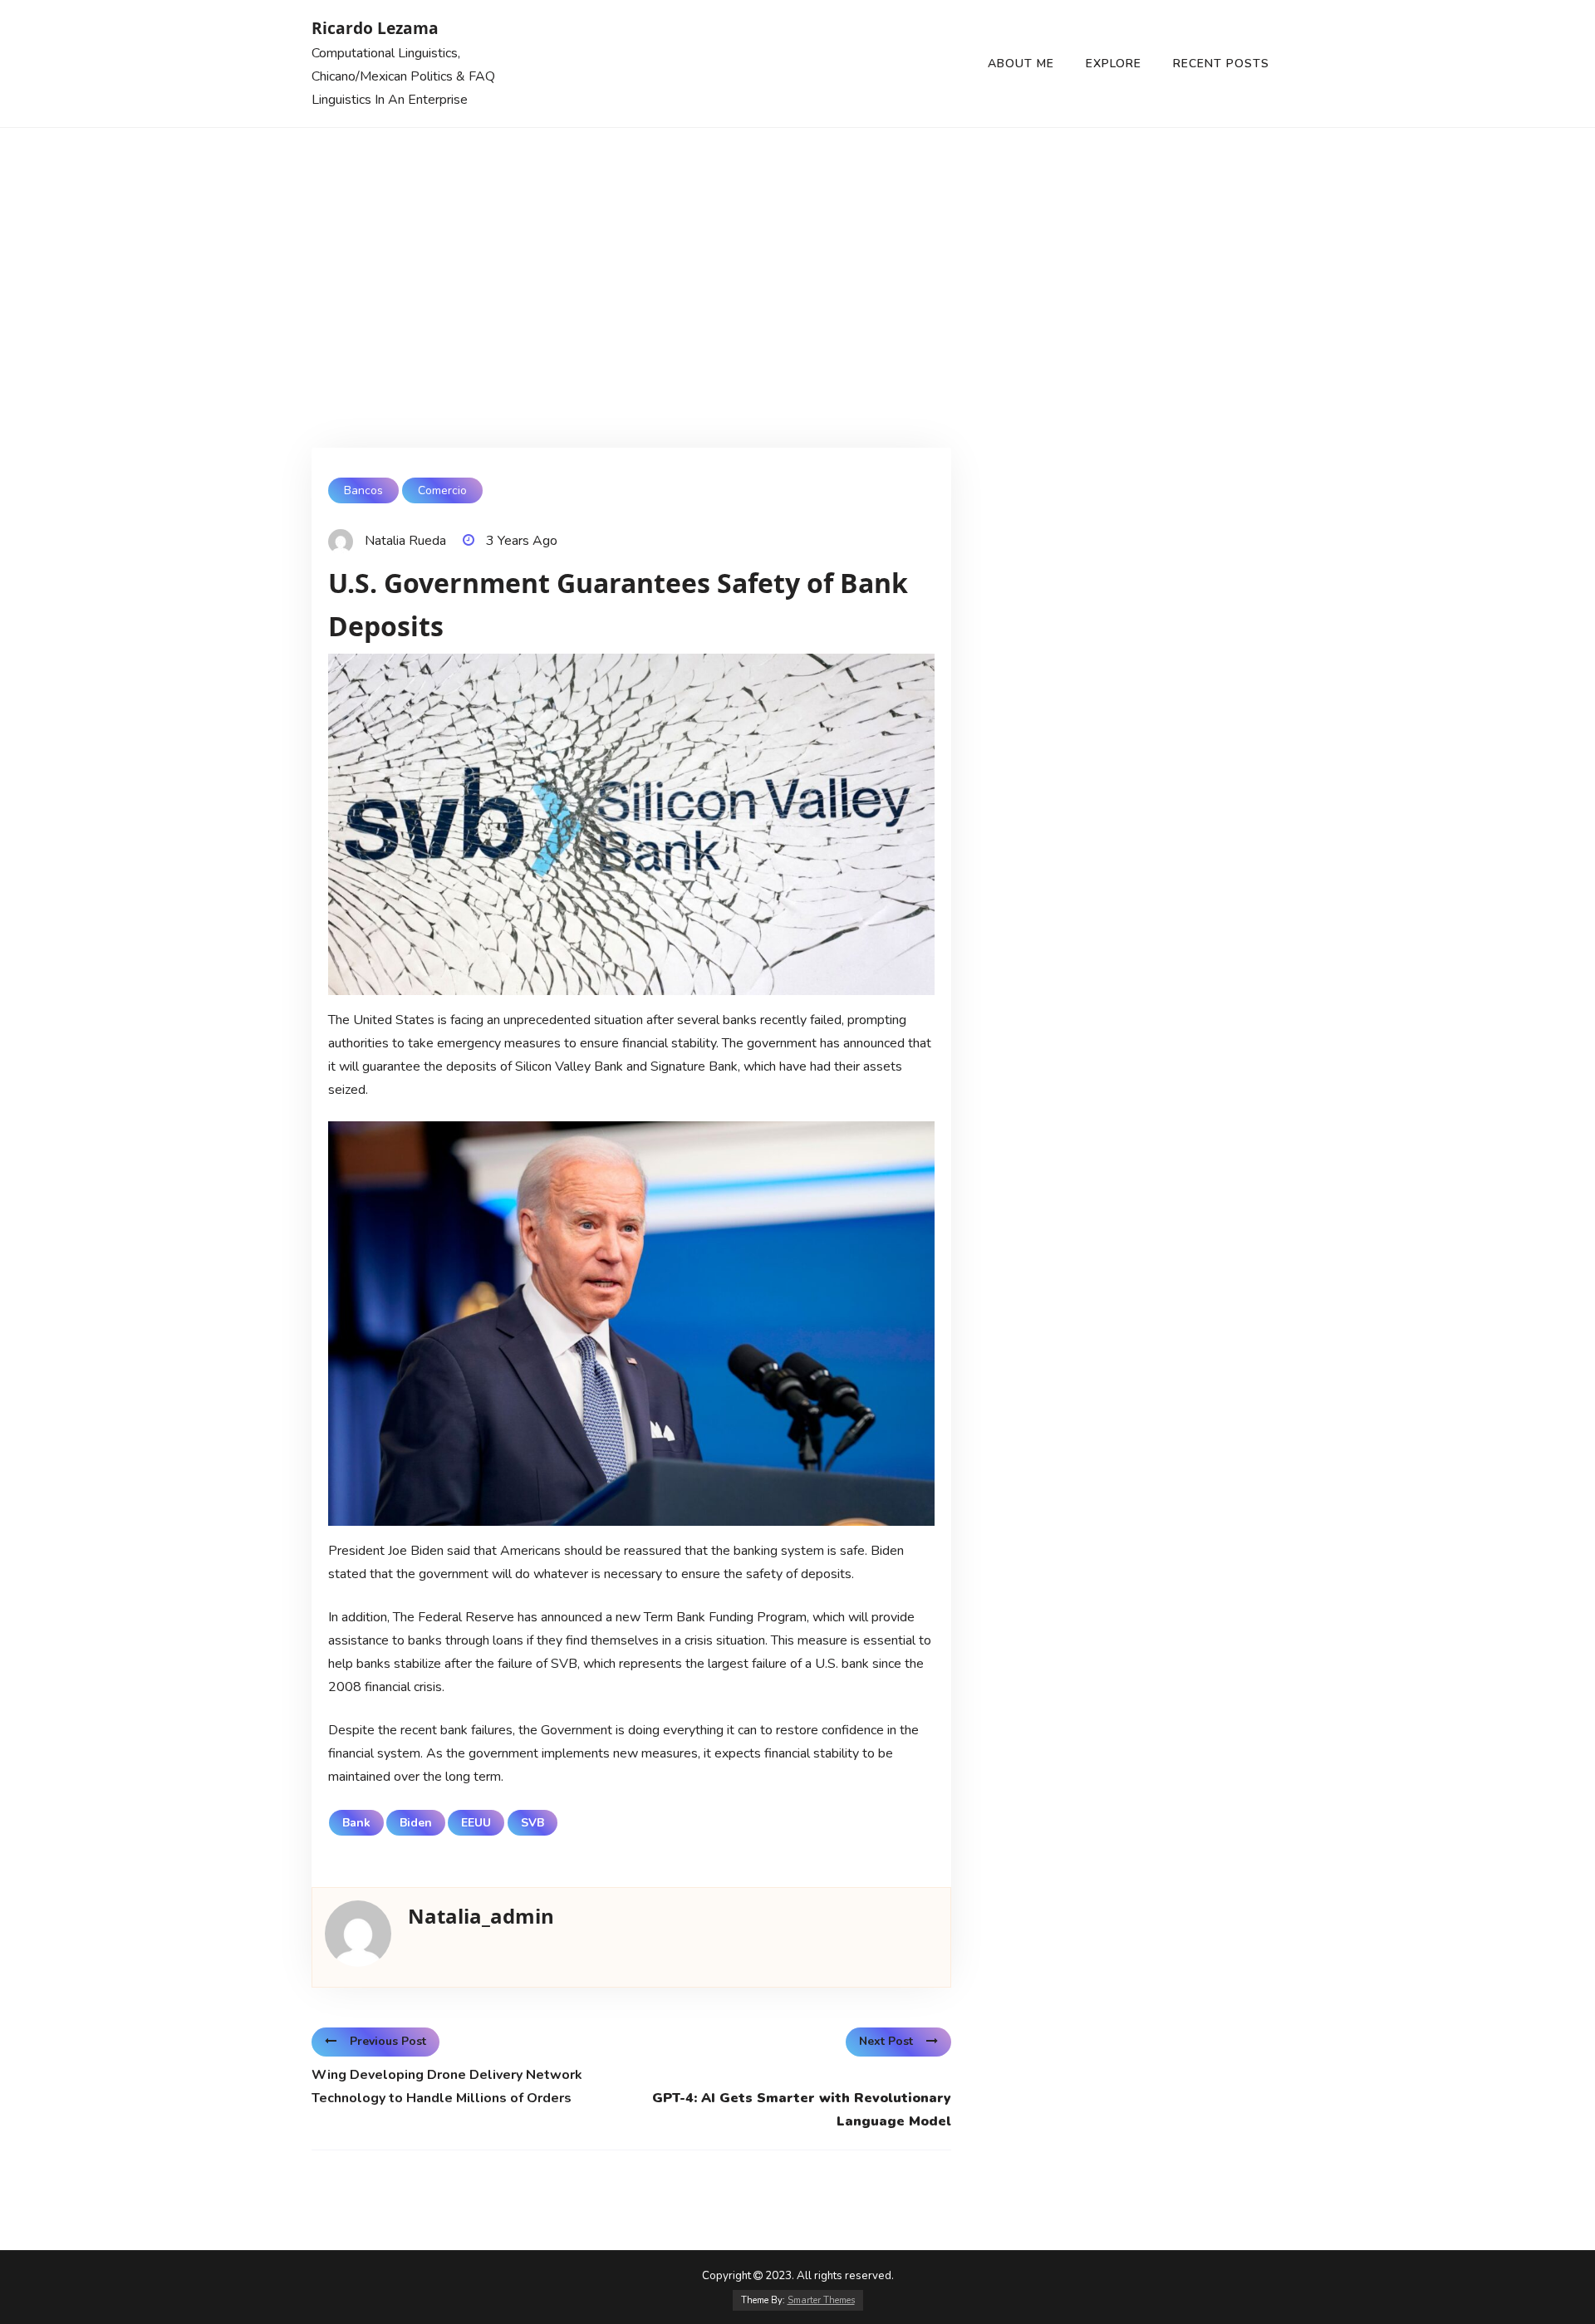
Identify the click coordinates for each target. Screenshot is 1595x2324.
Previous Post (388, 2041)
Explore (1114, 64)
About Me (1021, 64)
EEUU (476, 1823)
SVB (532, 1823)
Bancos (363, 490)
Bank (356, 1823)
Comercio (442, 490)
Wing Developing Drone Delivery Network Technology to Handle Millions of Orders (447, 2086)
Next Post (886, 2041)
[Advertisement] (797, 253)
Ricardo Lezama (375, 28)
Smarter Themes (821, 2300)
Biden (416, 1823)
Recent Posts (1221, 64)
